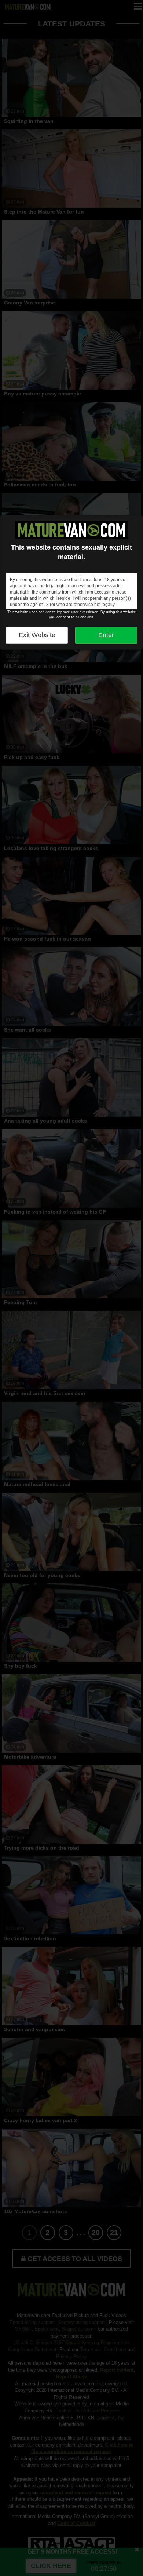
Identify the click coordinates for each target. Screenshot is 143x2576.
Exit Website (37, 635)
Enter (106, 635)
